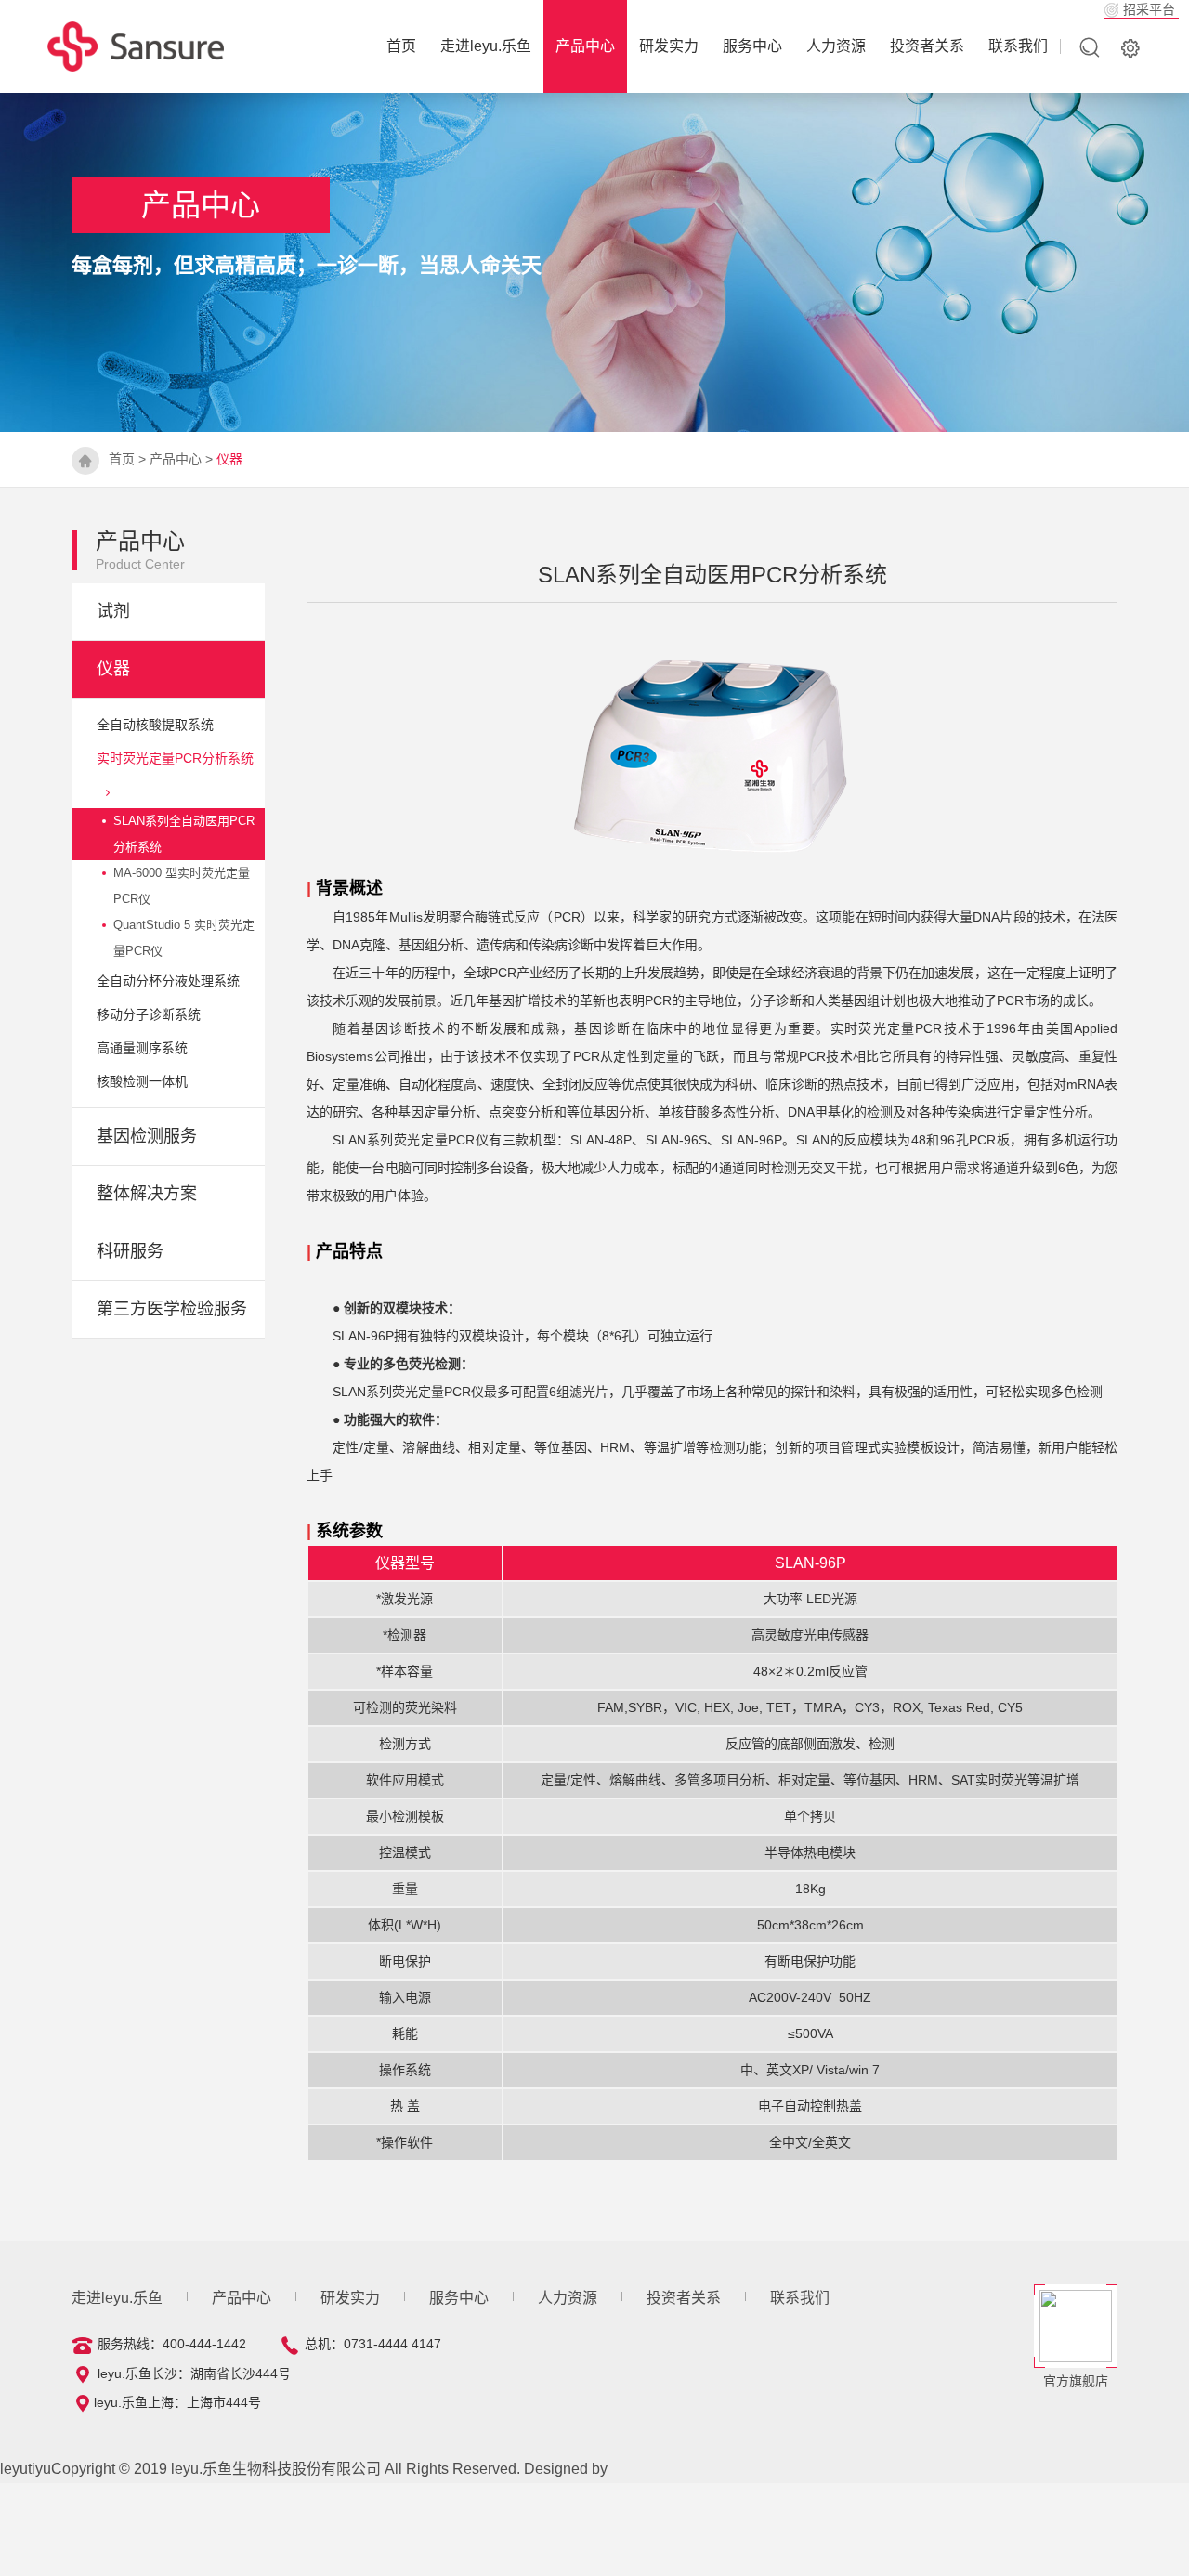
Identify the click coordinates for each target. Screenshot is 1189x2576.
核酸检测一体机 (142, 1081)
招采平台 (1149, 9)
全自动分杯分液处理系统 (168, 981)
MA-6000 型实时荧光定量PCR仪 (182, 886)
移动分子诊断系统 (149, 1014)
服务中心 (752, 46)
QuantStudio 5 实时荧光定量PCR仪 (184, 938)
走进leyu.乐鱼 (486, 46)
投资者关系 (927, 46)
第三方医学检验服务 (172, 1309)
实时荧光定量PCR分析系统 (175, 758)
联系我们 (1018, 46)
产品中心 (585, 46)
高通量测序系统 (142, 1048)
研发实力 (669, 46)
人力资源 (836, 46)
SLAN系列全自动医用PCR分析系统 (184, 834)
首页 (122, 459)
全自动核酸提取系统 (155, 725)
